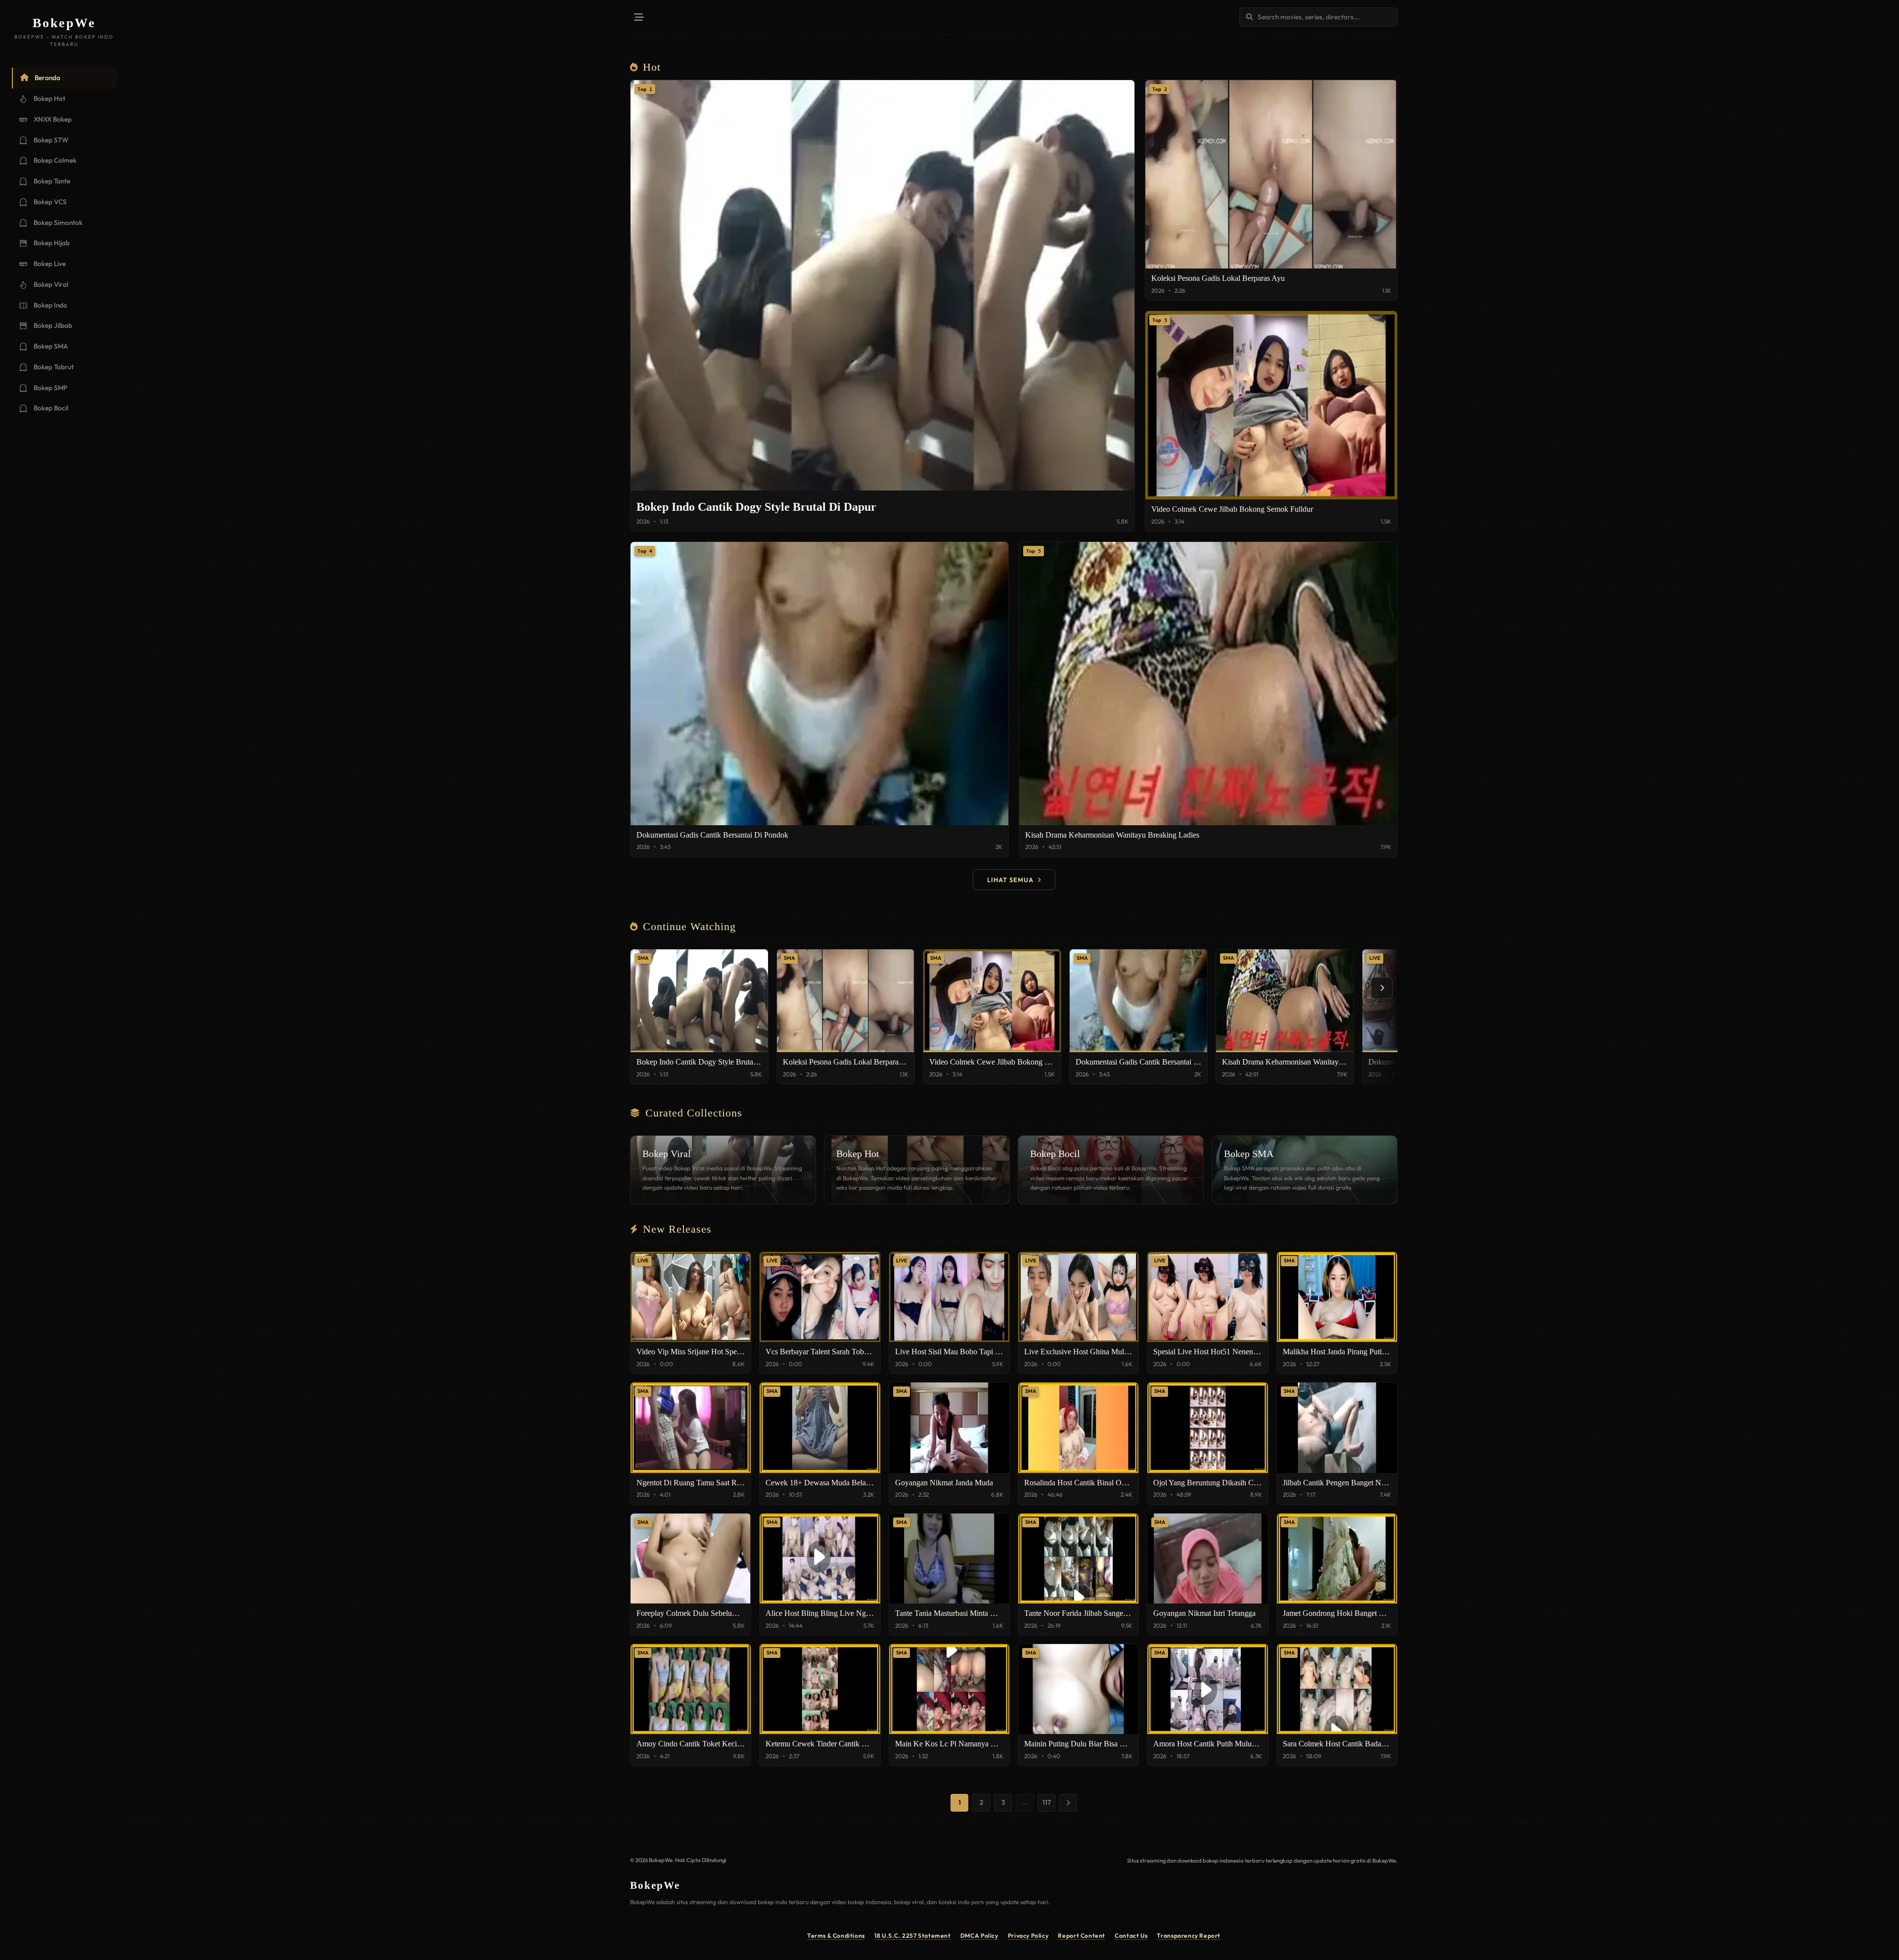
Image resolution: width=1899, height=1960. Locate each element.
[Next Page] (1068, 1803)
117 (1047, 1802)
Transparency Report (1189, 1936)
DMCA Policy (979, 1936)
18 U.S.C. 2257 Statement (913, 1936)
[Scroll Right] (1382, 988)
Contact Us (1131, 1936)
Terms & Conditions (836, 1936)
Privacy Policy (1028, 1936)
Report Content (1082, 1936)
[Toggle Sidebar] (639, 17)
